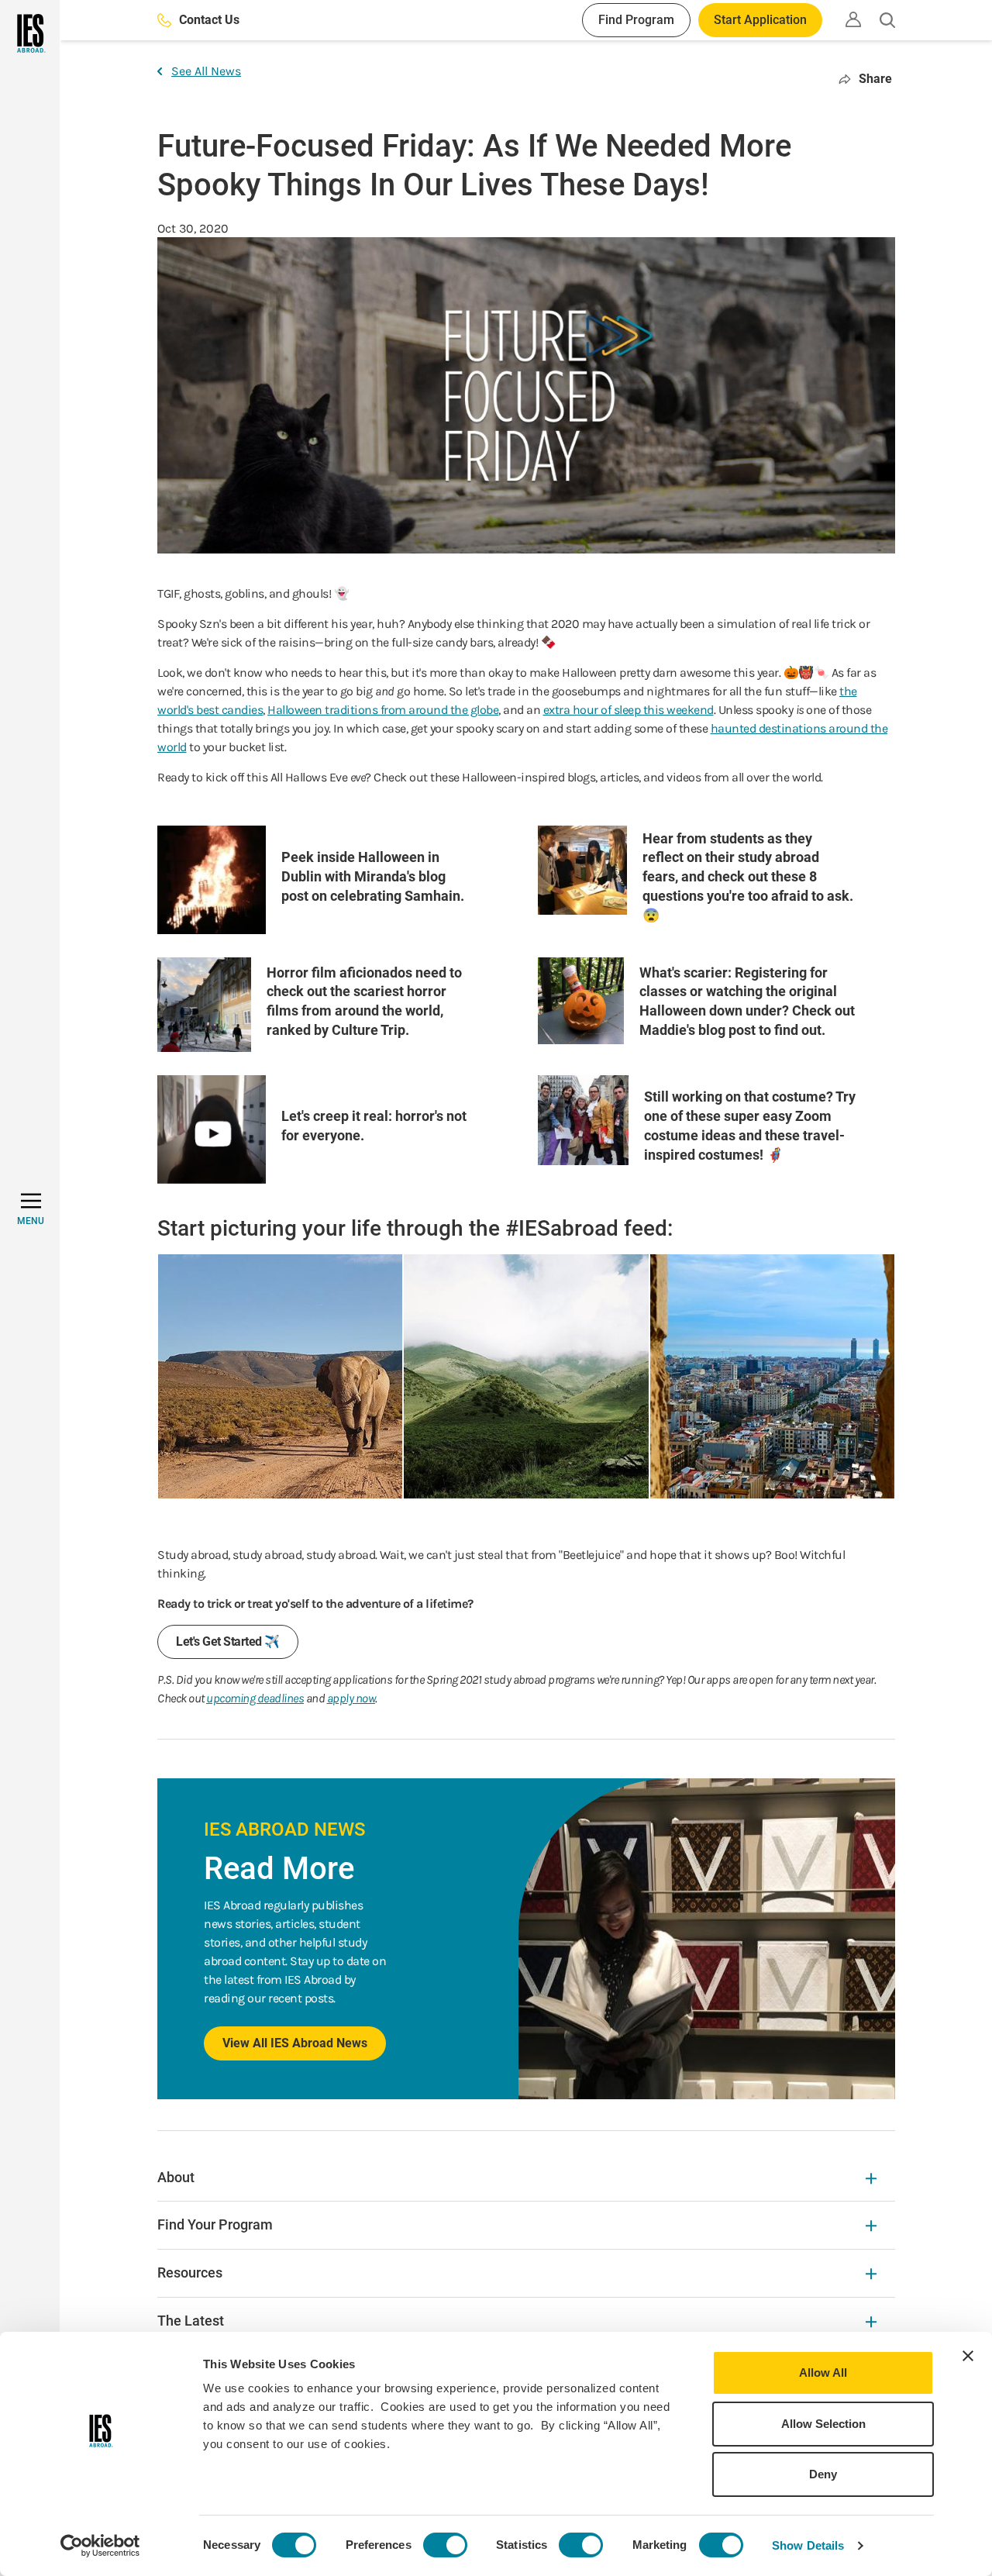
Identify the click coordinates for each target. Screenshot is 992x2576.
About (176, 2177)
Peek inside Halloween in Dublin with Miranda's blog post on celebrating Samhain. (373, 876)
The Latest (191, 2321)
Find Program (636, 20)
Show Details (808, 2545)
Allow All (823, 2373)
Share (875, 79)
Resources (190, 2273)
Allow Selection (823, 2424)
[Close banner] (968, 2356)
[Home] (30, 33)
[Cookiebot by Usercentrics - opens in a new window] (100, 2546)
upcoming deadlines (255, 1698)
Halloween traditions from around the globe (383, 710)
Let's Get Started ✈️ (228, 1641)
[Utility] (853, 19)
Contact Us (209, 20)
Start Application (760, 20)
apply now (351, 1698)
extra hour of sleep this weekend (629, 710)
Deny (823, 2474)
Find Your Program (215, 2224)
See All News (206, 71)
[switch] (445, 2545)
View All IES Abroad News (295, 2043)
